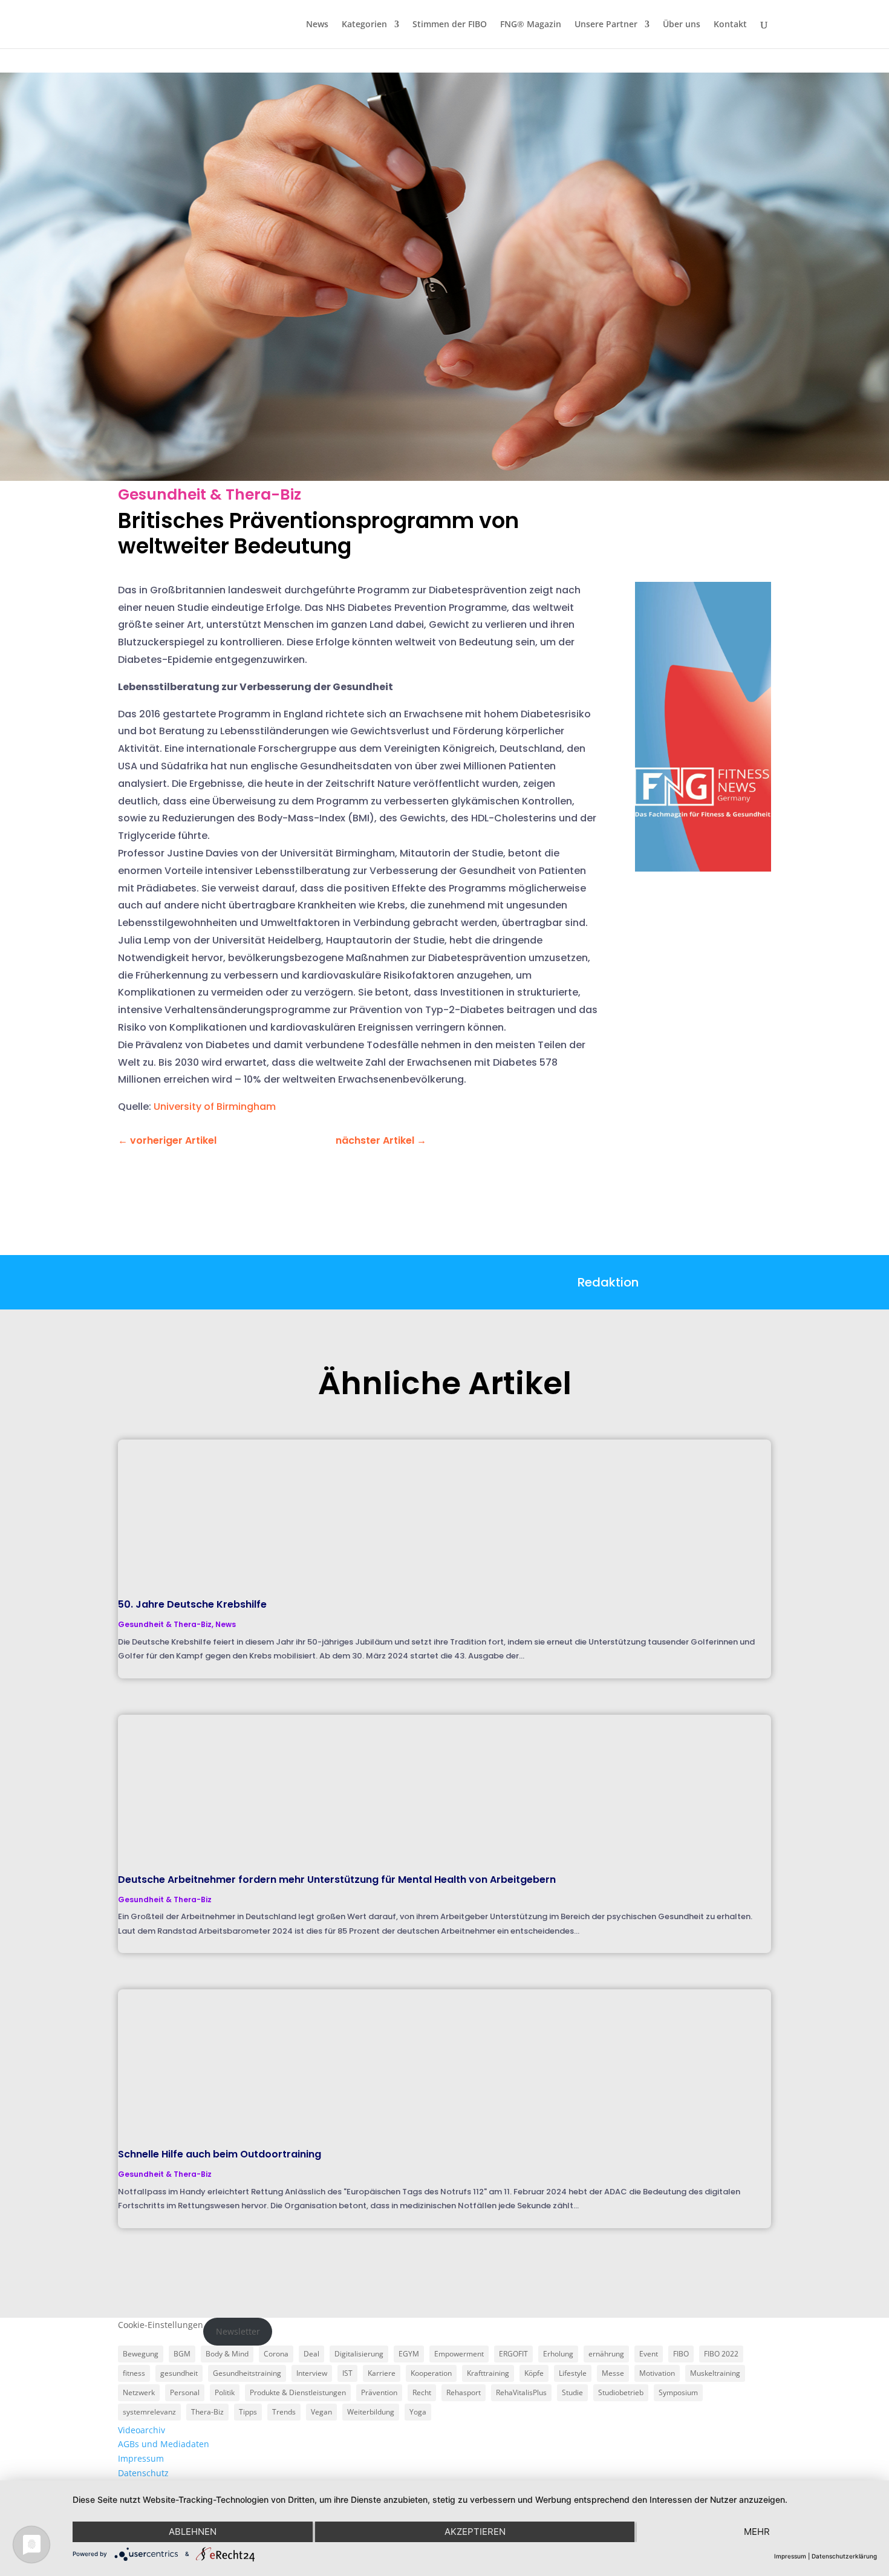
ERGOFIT (513, 2354)
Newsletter (238, 2331)
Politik (225, 2392)
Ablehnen (193, 2532)
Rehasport (464, 2392)
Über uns (682, 25)
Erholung (558, 2354)
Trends (284, 2412)
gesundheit (179, 2373)
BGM (182, 2354)
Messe (613, 2373)
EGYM (409, 2354)
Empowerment (459, 2354)
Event (649, 2354)
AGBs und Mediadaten (164, 2444)
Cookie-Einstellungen (161, 2325)
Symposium (678, 2392)
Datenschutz (143, 2473)
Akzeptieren (475, 2532)
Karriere (382, 2373)
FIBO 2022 (721, 2354)
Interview (312, 2373)
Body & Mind (227, 2354)
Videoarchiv (142, 2430)
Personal (185, 2392)
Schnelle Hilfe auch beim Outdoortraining (220, 2154)
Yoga (418, 2412)
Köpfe (534, 2373)
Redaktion (608, 1282)
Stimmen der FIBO (450, 25)
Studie (572, 2392)
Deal (311, 2354)
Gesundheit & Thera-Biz (210, 494)
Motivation (657, 2373)
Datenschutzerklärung (844, 2556)
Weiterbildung (371, 2412)
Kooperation (431, 2373)
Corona (276, 2354)
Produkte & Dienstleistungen (298, 2392)
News (317, 25)
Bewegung (141, 2354)
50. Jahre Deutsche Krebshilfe (192, 1604)
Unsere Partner (606, 25)
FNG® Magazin (531, 25)
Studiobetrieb (621, 2392)
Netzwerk (139, 2392)
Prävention (379, 2392)
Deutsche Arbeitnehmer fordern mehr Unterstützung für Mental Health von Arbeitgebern (337, 1880)
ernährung (606, 2354)
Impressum (141, 2458)
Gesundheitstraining (247, 2373)
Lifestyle (573, 2373)
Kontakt (730, 25)
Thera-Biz (207, 2412)
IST (347, 2373)
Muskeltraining (715, 2373)
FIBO (681, 2354)
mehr (757, 2532)
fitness (134, 2373)
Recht (422, 2392)
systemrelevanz (149, 2412)
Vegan (321, 2412)
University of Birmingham (215, 1107)
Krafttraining (488, 2373)
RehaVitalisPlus (521, 2392)
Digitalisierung (359, 2354)
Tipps (248, 2412)
